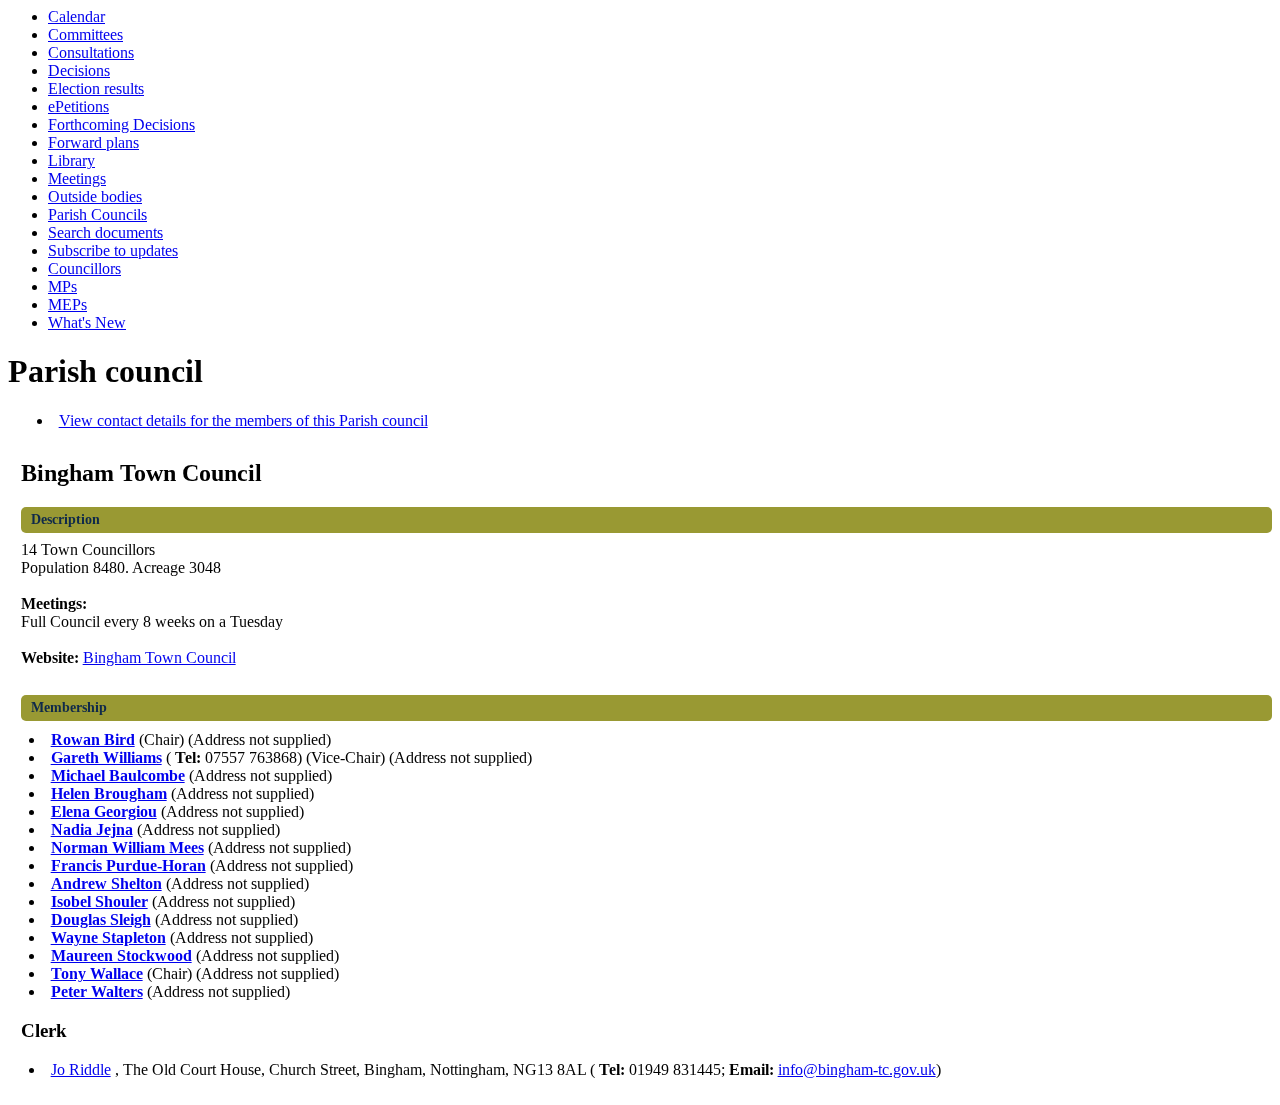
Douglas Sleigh (101, 919)
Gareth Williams (106, 757)
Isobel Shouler (99, 901)
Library (71, 160)
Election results (96, 88)
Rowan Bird (93, 739)
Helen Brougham (109, 793)
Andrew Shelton (106, 883)
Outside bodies (95, 196)
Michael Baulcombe (118, 775)
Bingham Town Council (159, 657)
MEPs (67, 304)
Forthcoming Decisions (121, 124)
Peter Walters (97, 991)
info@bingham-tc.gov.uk (857, 1069)
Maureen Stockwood (121, 955)
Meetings (77, 178)
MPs (62, 286)
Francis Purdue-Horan (128, 865)
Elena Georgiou (104, 811)
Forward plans (93, 142)
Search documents (105, 232)
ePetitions (78, 106)
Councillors (84, 268)
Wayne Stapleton (108, 937)
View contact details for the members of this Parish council (243, 420)
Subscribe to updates (113, 250)
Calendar (76, 16)
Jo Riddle (81, 1069)
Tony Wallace (97, 973)
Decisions (79, 70)
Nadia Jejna (92, 829)
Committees (85, 34)
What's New (87, 322)
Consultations (91, 52)
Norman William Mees (127, 847)
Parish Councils (97, 214)
